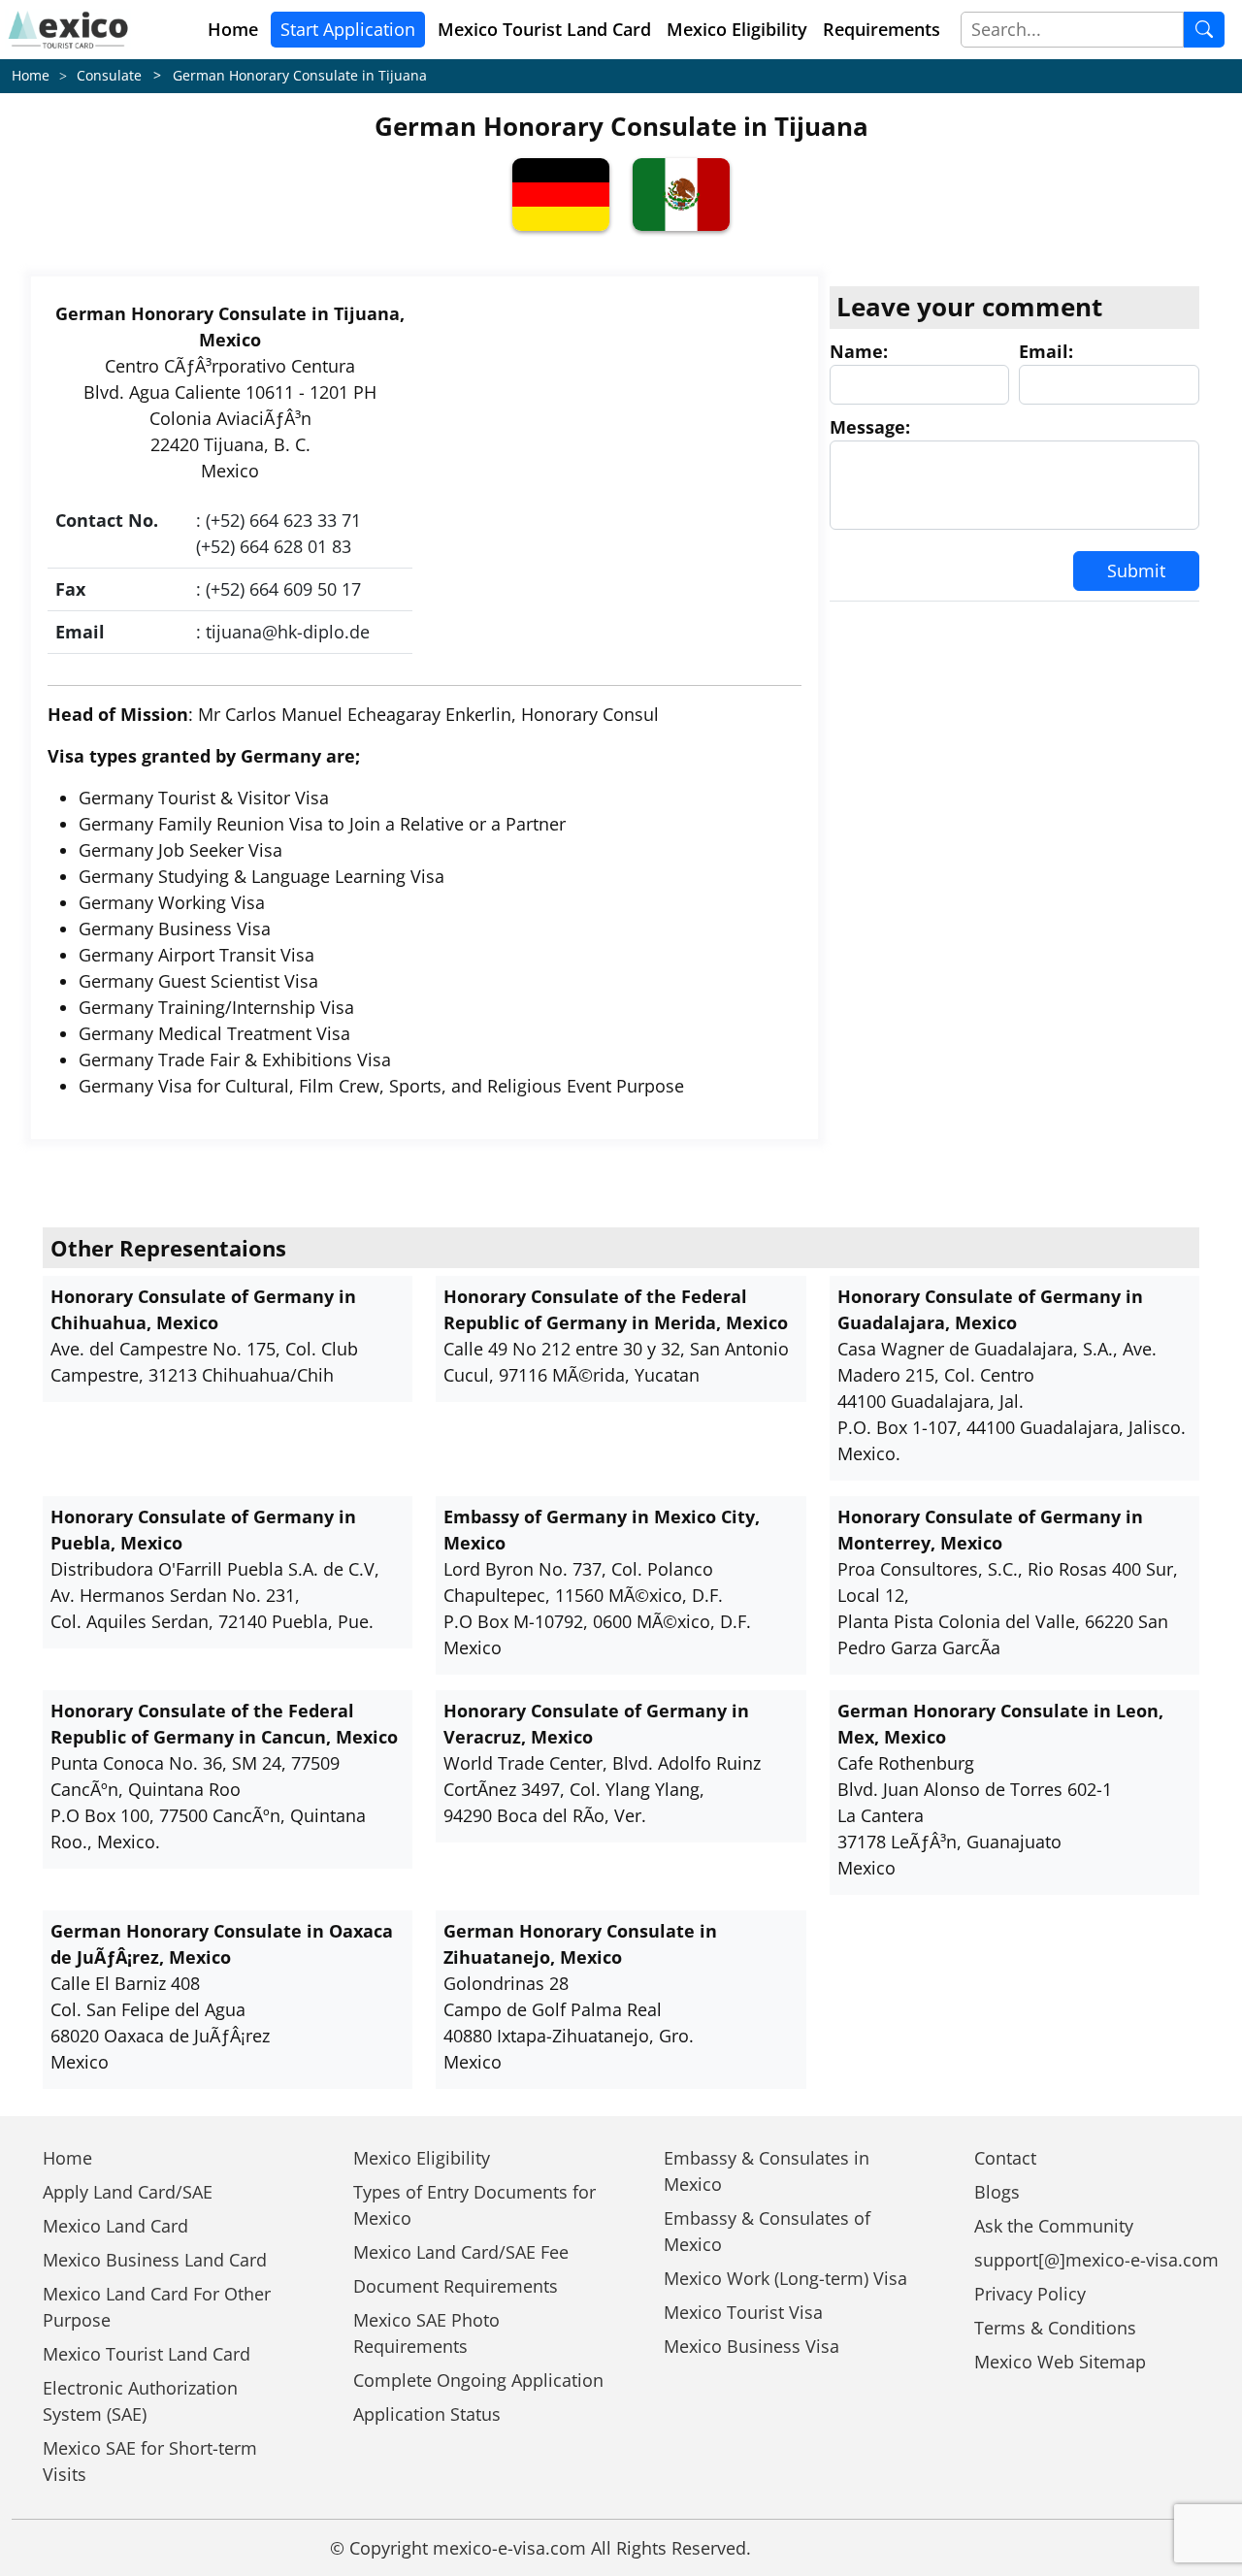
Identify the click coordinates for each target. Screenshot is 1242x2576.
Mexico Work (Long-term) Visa (785, 2278)
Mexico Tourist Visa (743, 2312)
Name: (859, 351)
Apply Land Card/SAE (128, 2192)
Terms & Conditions (1055, 2328)
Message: (870, 427)
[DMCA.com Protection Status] (834, 2548)
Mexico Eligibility (737, 29)
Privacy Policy (1030, 2294)
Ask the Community (1054, 2226)
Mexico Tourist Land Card (147, 2354)
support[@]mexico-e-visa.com (1096, 2260)
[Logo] (68, 30)
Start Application (348, 29)
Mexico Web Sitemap (1060, 2362)
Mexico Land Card (115, 2226)
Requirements (882, 29)
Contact (1005, 2158)
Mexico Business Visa (752, 2346)
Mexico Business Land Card (155, 2260)
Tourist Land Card (544, 29)
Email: (1046, 351)
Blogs (997, 2192)
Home (233, 29)
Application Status (427, 2414)
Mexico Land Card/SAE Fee (461, 2252)
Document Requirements (456, 2286)
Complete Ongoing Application (478, 2380)
